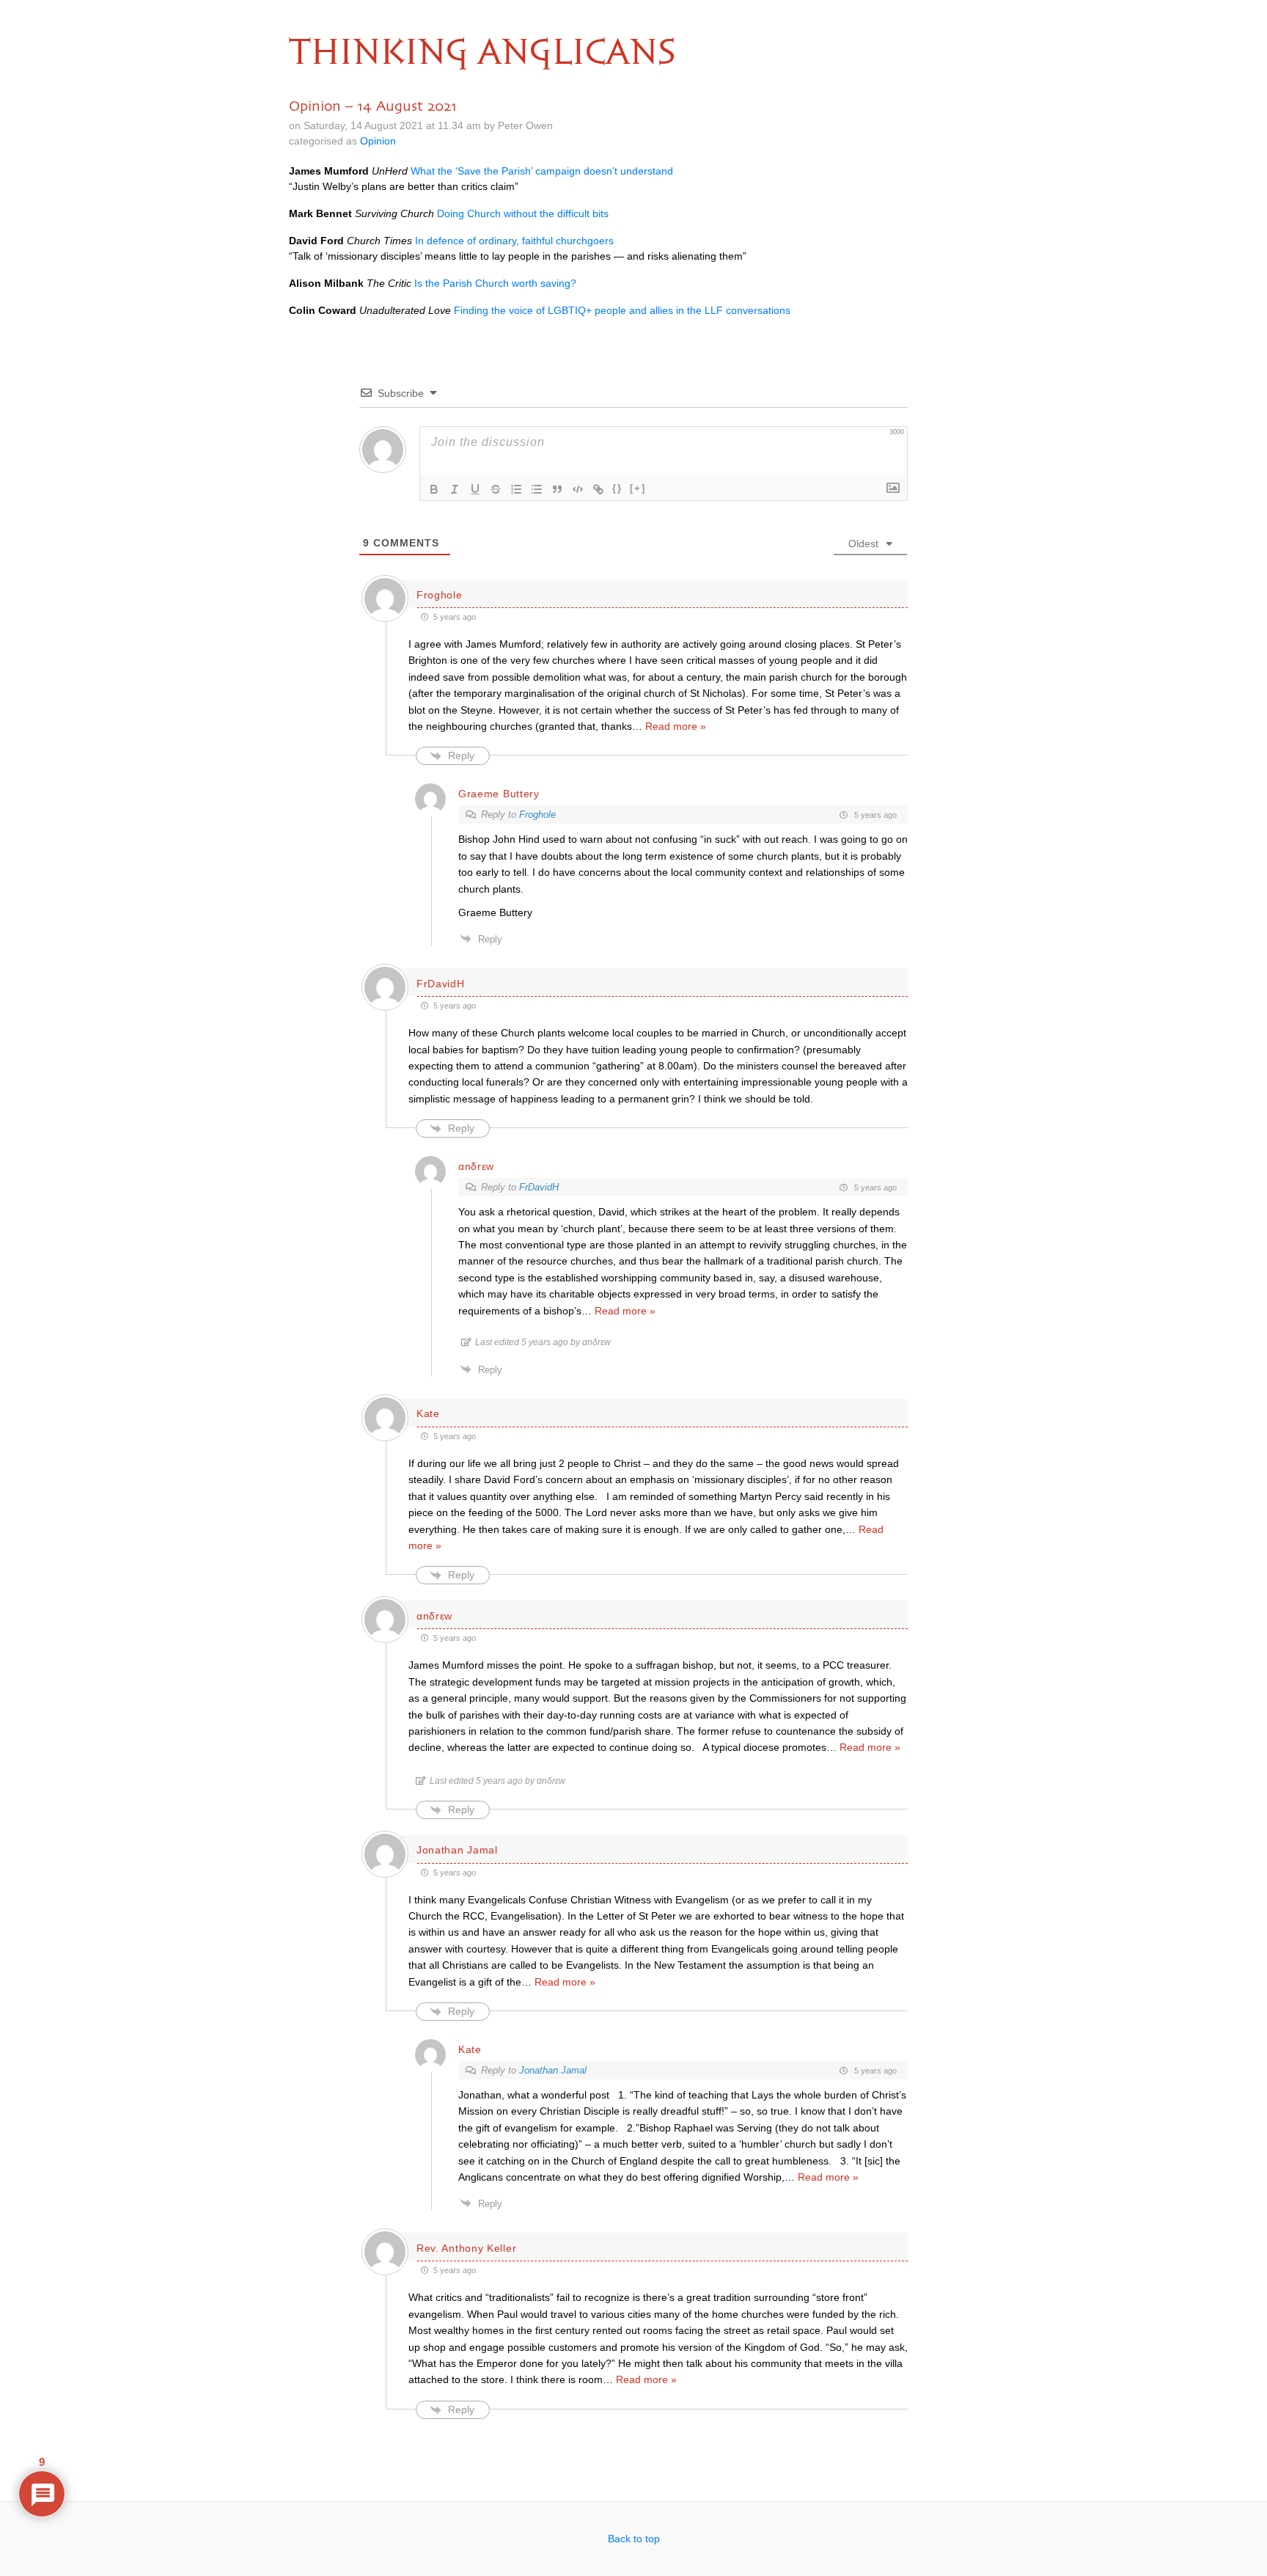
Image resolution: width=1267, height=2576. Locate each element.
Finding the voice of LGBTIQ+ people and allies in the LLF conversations (622, 310)
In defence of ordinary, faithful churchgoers (514, 241)
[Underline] (475, 489)
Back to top (634, 2539)
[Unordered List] (537, 489)
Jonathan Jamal (553, 2070)
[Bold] (434, 489)
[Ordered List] (516, 489)
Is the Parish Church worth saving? (495, 283)
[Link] (598, 489)
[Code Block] (578, 489)
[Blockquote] (557, 489)
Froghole (537, 815)
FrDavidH (539, 1187)
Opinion (378, 141)
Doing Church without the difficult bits (523, 213)
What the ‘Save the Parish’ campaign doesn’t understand (542, 171)
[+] (638, 488)
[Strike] (496, 489)
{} (617, 488)
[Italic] (455, 489)
